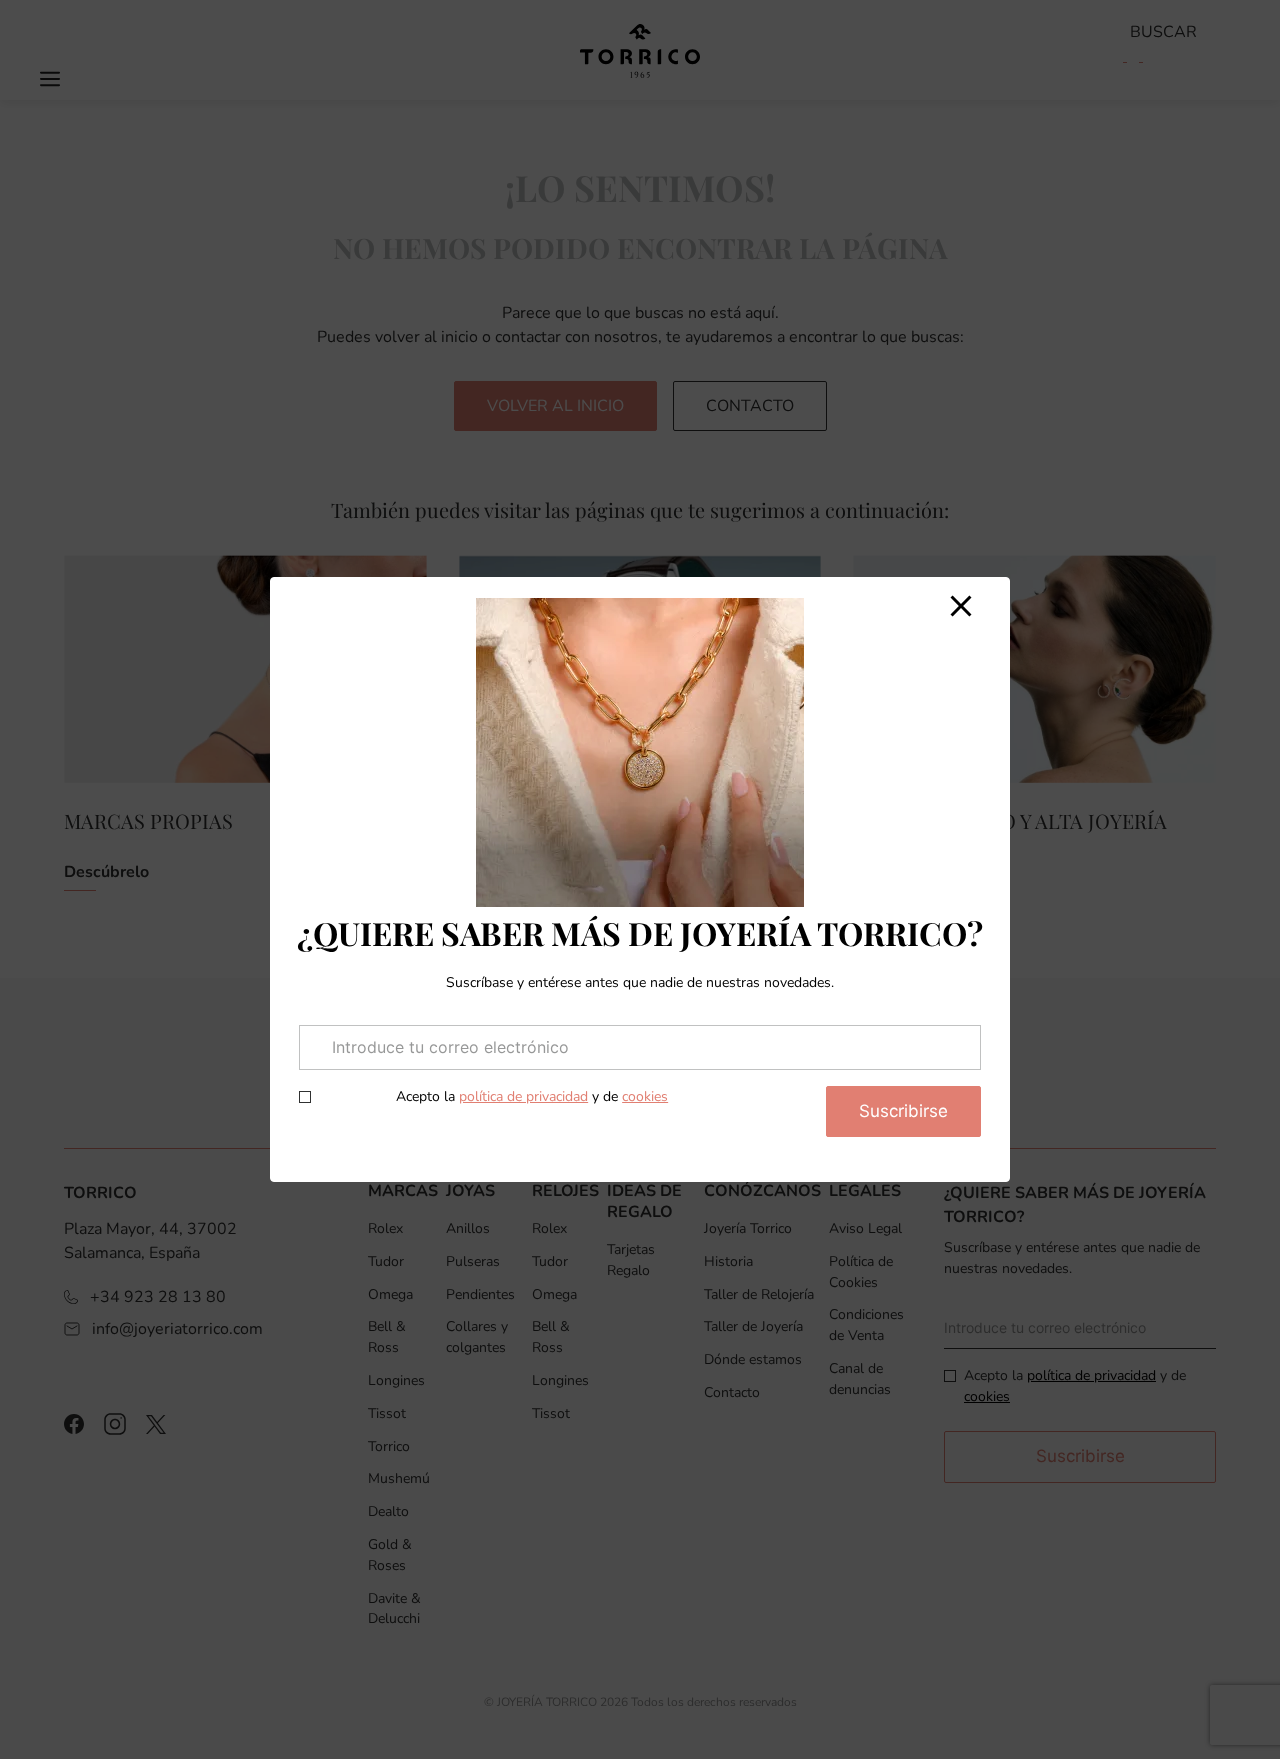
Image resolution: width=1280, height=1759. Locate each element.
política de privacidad (523, 1096)
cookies (645, 1096)
